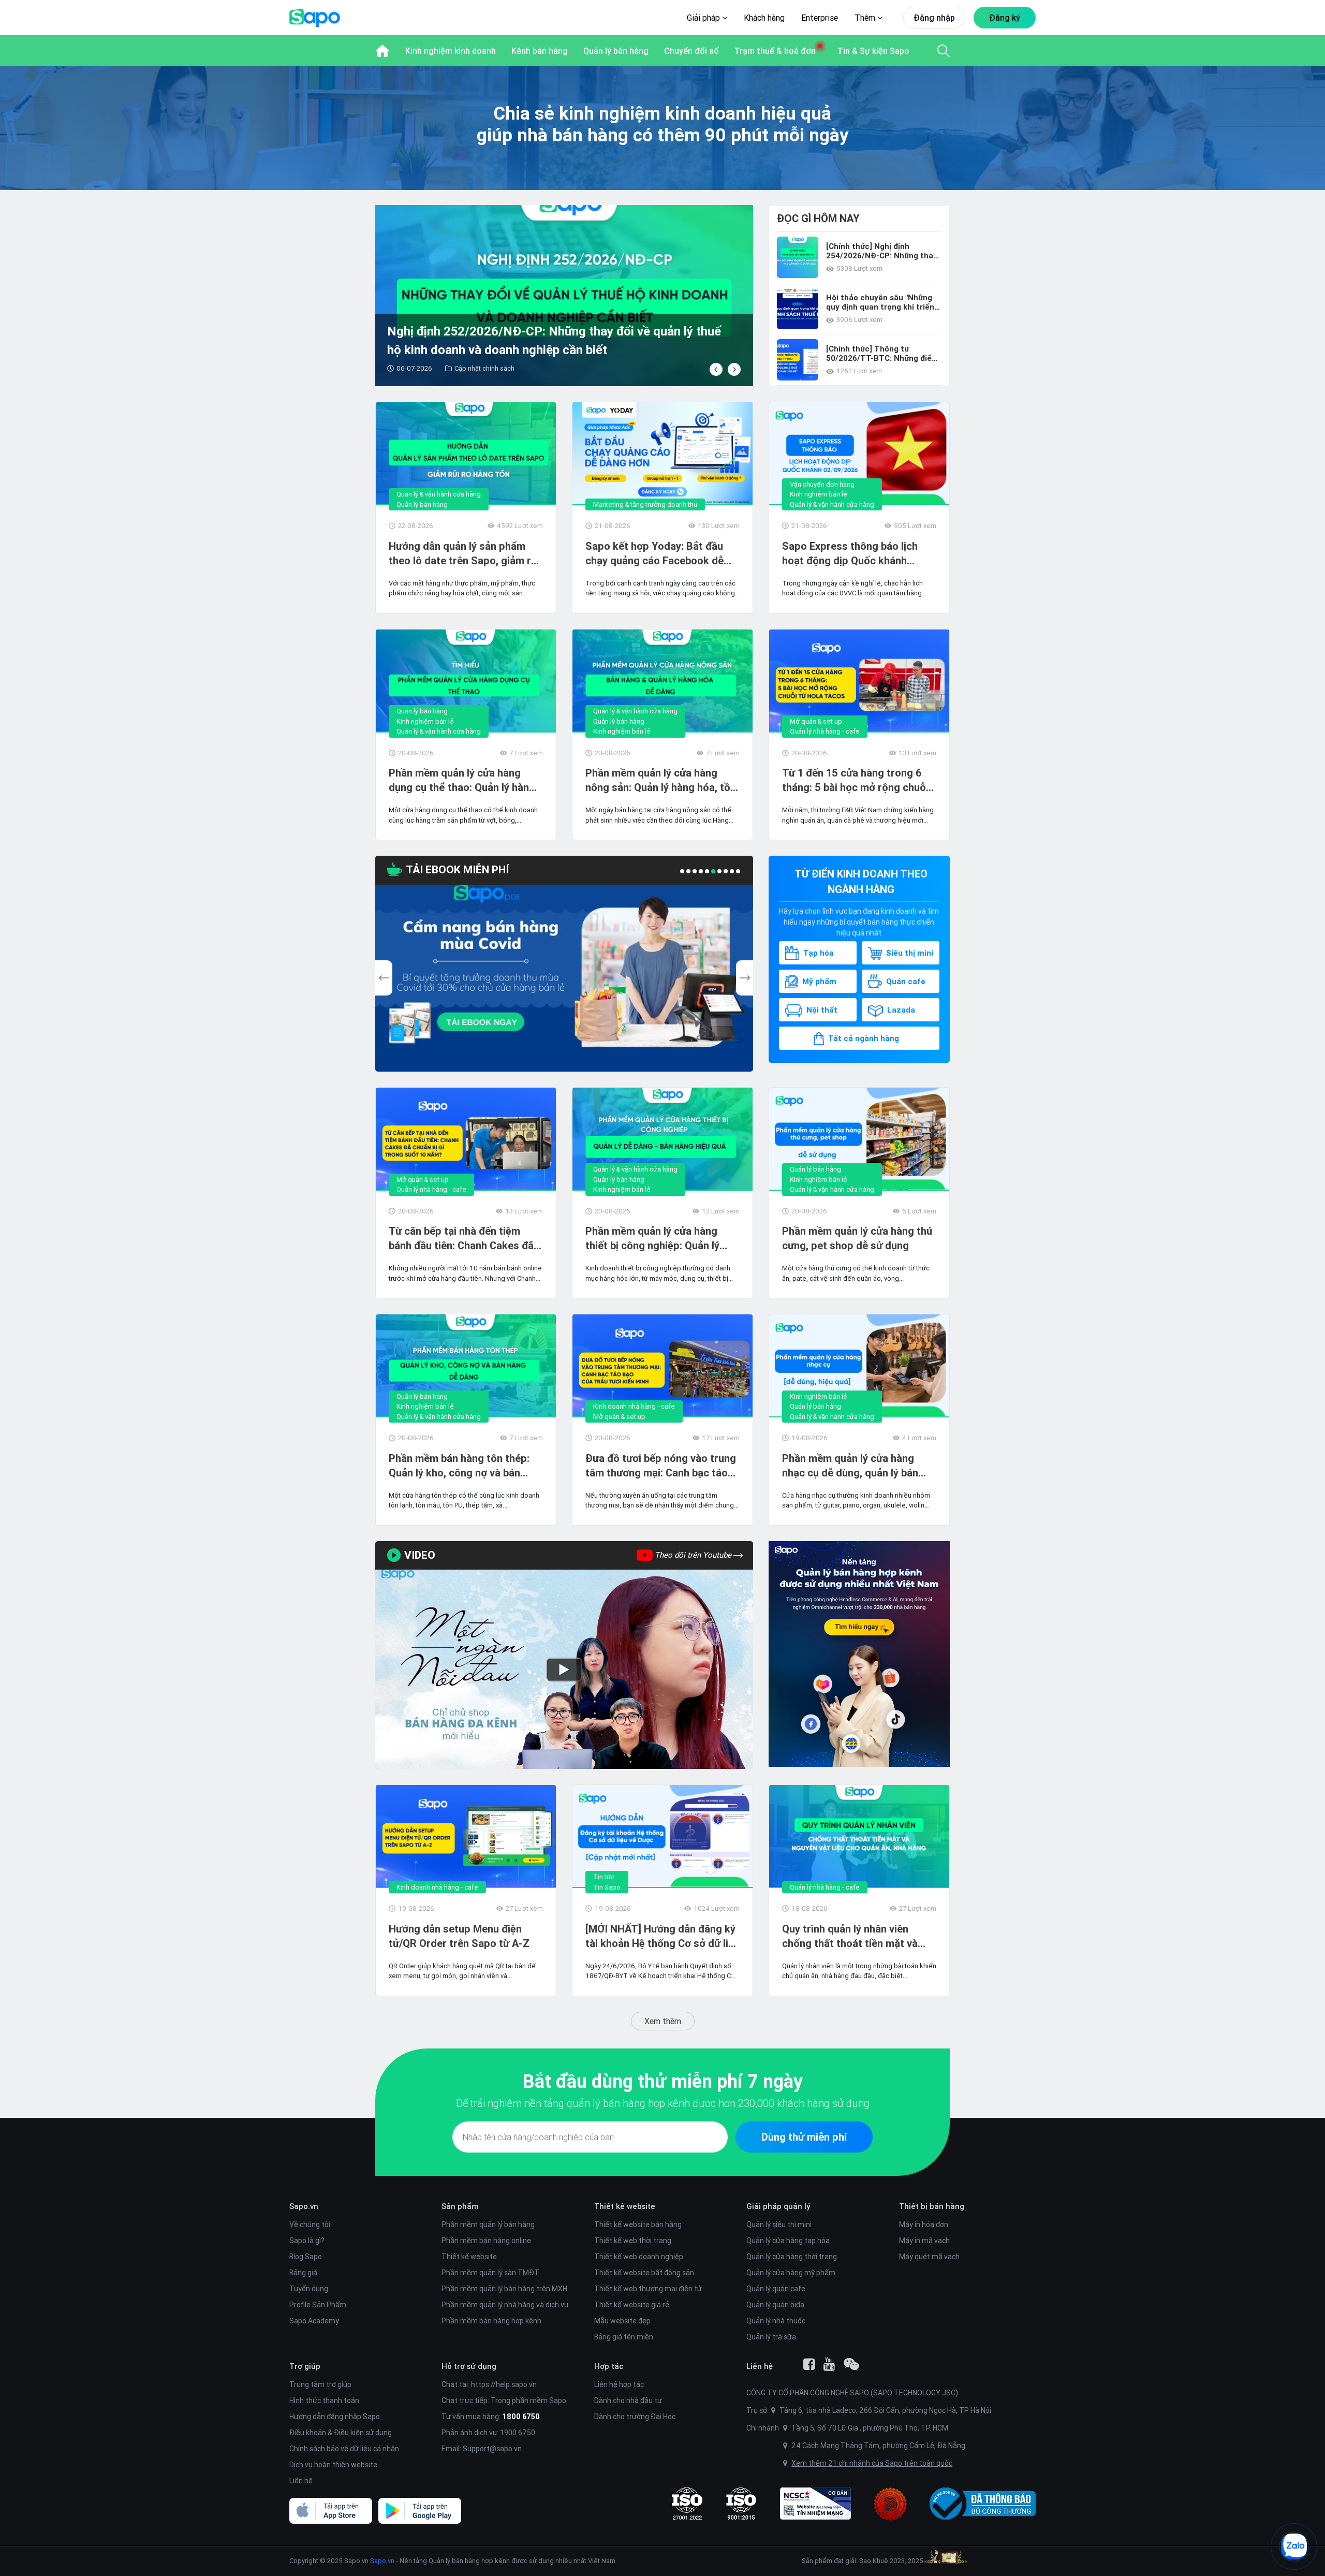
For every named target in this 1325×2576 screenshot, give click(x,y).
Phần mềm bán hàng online (486, 2241)
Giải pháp (704, 18)
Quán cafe (906, 981)
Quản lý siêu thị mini (779, 2224)
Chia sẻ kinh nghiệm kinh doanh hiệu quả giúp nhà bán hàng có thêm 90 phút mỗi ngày (663, 124)
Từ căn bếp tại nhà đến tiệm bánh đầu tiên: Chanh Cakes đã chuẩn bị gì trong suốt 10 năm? (462, 1239)
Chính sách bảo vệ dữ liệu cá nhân (344, 2449)
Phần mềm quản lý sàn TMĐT (490, 2273)
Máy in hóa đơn (924, 2224)
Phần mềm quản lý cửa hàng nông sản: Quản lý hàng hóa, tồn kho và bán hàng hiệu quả (661, 780)
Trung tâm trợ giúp (320, 2384)
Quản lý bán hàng (422, 504)
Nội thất (822, 1010)
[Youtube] (829, 2364)
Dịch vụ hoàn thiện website (333, 2465)
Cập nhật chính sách (442, 368)
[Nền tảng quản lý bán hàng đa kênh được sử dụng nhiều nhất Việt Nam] (859, 1654)
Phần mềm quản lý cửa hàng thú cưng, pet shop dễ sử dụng (857, 1238)
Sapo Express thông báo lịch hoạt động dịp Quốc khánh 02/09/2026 (850, 554)
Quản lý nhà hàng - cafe (825, 731)
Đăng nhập (934, 18)
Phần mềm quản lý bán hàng (488, 2224)
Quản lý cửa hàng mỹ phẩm (791, 2273)
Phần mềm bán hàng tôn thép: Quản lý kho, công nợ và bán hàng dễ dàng (459, 1466)
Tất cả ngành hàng (864, 1038)
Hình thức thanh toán (324, 2401)
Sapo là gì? (307, 2241)
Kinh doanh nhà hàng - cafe (634, 1406)
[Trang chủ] (382, 51)
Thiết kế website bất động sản (644, 2273)
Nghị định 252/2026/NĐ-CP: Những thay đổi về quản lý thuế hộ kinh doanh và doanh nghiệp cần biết (512, 340)
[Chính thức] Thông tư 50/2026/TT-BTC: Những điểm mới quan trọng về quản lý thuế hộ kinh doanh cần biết (882, 354)
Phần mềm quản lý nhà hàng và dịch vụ (505, 2305)
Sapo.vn (382, 2561)
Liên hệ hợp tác (619, 2384)
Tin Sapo (607, 1887)
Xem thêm (663, 2021)
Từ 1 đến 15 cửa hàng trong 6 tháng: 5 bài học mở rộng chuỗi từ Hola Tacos (855, 780)
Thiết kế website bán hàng (638, 2224)
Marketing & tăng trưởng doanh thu (645, 504)
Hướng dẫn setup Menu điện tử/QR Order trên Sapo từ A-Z (459, 1936)
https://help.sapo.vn (504, 2384)
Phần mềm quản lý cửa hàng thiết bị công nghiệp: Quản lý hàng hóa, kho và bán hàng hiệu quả (659, 1239)
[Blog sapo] (851, 2364)
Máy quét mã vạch (929, 2257)
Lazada (901, 1010)
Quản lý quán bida (775, 2305)
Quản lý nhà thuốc (776, 2321)
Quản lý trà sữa (771, 2337)
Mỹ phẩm (819, 981)
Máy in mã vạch (924, 2241)
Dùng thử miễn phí (804, 2137)
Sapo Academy (314, 2321)
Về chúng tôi (310, 2224)
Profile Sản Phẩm (318, 2305)
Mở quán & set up (816, 721)
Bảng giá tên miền (624, 2337)
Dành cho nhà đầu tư (628, 2401)
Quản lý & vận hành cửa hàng (439, 494)
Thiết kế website (469, 2257)
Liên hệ (301, 2481)
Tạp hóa (819, 953)
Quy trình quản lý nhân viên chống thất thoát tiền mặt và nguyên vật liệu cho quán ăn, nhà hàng (859, 1936)
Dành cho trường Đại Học (635, 2417)
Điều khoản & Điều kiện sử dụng (341, 2433)
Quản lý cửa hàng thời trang (792, 2257)
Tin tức (604, 1877)
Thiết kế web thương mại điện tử (648, 2289)
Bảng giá (303, 2273)
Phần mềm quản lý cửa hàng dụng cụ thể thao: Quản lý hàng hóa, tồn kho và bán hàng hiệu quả (462, 780)
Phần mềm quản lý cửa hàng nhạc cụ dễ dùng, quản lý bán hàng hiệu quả (850, 1466)
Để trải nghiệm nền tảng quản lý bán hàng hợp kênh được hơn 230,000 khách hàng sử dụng (662, 2103)
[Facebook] (809, 2364)
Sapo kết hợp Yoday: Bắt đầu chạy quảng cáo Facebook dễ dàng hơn (654, 554)
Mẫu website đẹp (622, 2321)
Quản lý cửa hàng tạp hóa (788, 2241)
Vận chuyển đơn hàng (822, 484)
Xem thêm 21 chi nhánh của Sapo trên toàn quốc (872, 2463)
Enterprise (820, 18)
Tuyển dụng (309, 2289)
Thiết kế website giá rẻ (632, 2305)
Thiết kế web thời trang (633, 2241)
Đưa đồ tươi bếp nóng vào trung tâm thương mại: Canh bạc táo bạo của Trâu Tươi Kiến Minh (661, 1466)
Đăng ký (1005, 18)
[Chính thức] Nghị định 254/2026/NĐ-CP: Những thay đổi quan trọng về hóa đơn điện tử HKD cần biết (882, 251)
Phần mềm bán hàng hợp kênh (491, 2321)
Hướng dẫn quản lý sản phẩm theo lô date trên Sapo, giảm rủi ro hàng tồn (464, 554)
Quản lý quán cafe (776, 2289)
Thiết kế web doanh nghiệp (639, 2257)
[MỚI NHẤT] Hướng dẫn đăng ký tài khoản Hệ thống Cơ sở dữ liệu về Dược (662, 1936)
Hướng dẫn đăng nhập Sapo (335, 2417)
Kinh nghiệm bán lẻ (819, 494)
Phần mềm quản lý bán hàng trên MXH (504, 2289)
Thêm (866, 18)
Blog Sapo (306, 2257)
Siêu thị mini (910, 953)
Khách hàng (764, 18)
